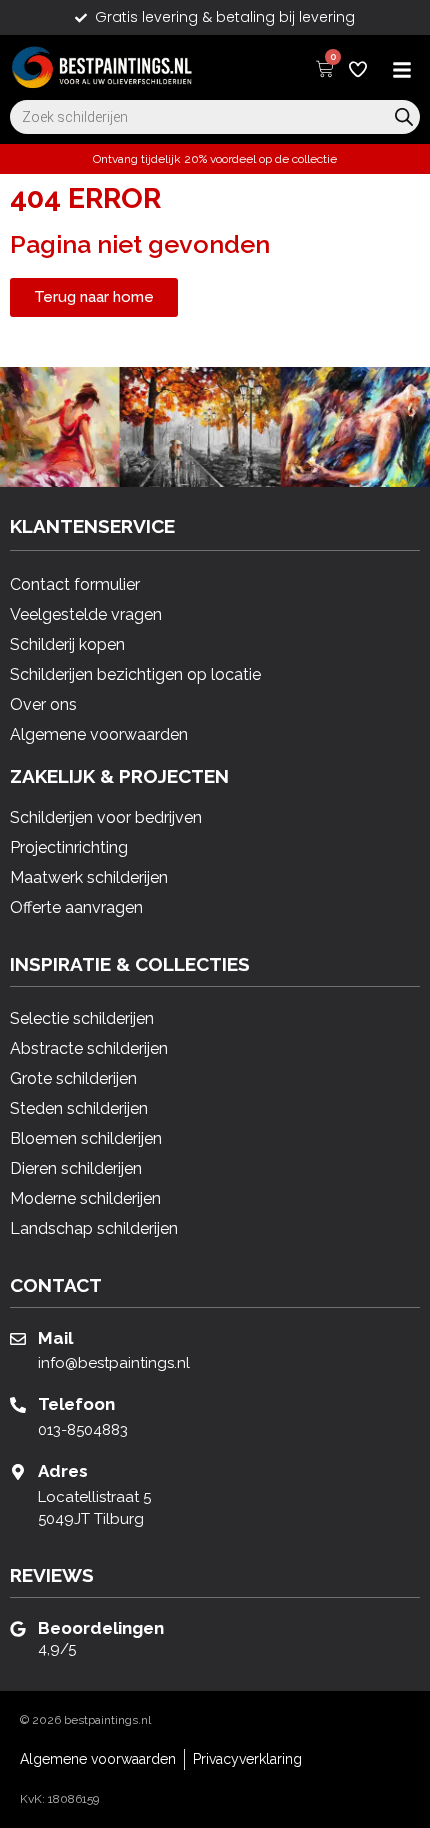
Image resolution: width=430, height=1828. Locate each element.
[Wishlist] (358, 69)
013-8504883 (83, 1430)
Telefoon (76, 1404)
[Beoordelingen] (18, 1629)
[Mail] (18, 1339)
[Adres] (18, 1472)
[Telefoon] (18, 1405)
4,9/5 (57, 1649)
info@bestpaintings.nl (114, 1363)
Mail (55, 1338)
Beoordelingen (101, 1628)
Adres (63, 1471)
